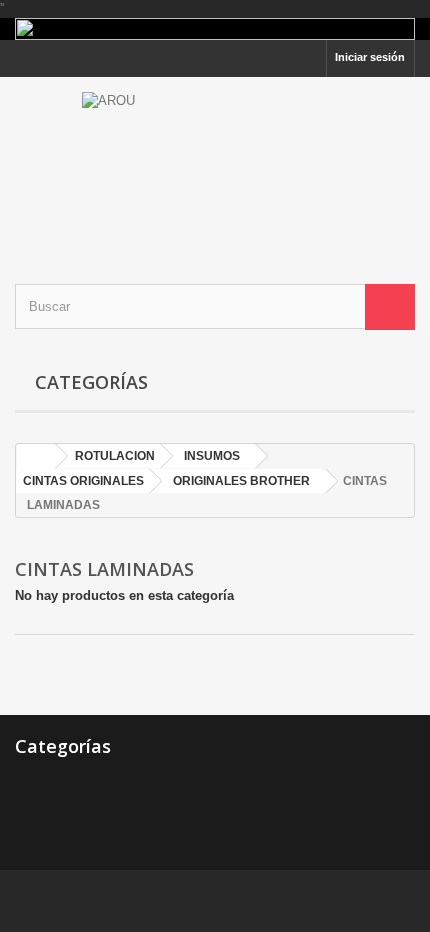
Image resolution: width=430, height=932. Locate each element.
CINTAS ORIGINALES (83, 481)
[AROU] (215, 163)
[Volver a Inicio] (36, 456)
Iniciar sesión (370, 57)
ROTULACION (115, 456)
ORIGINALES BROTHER (241, 481)
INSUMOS (212, 456)
